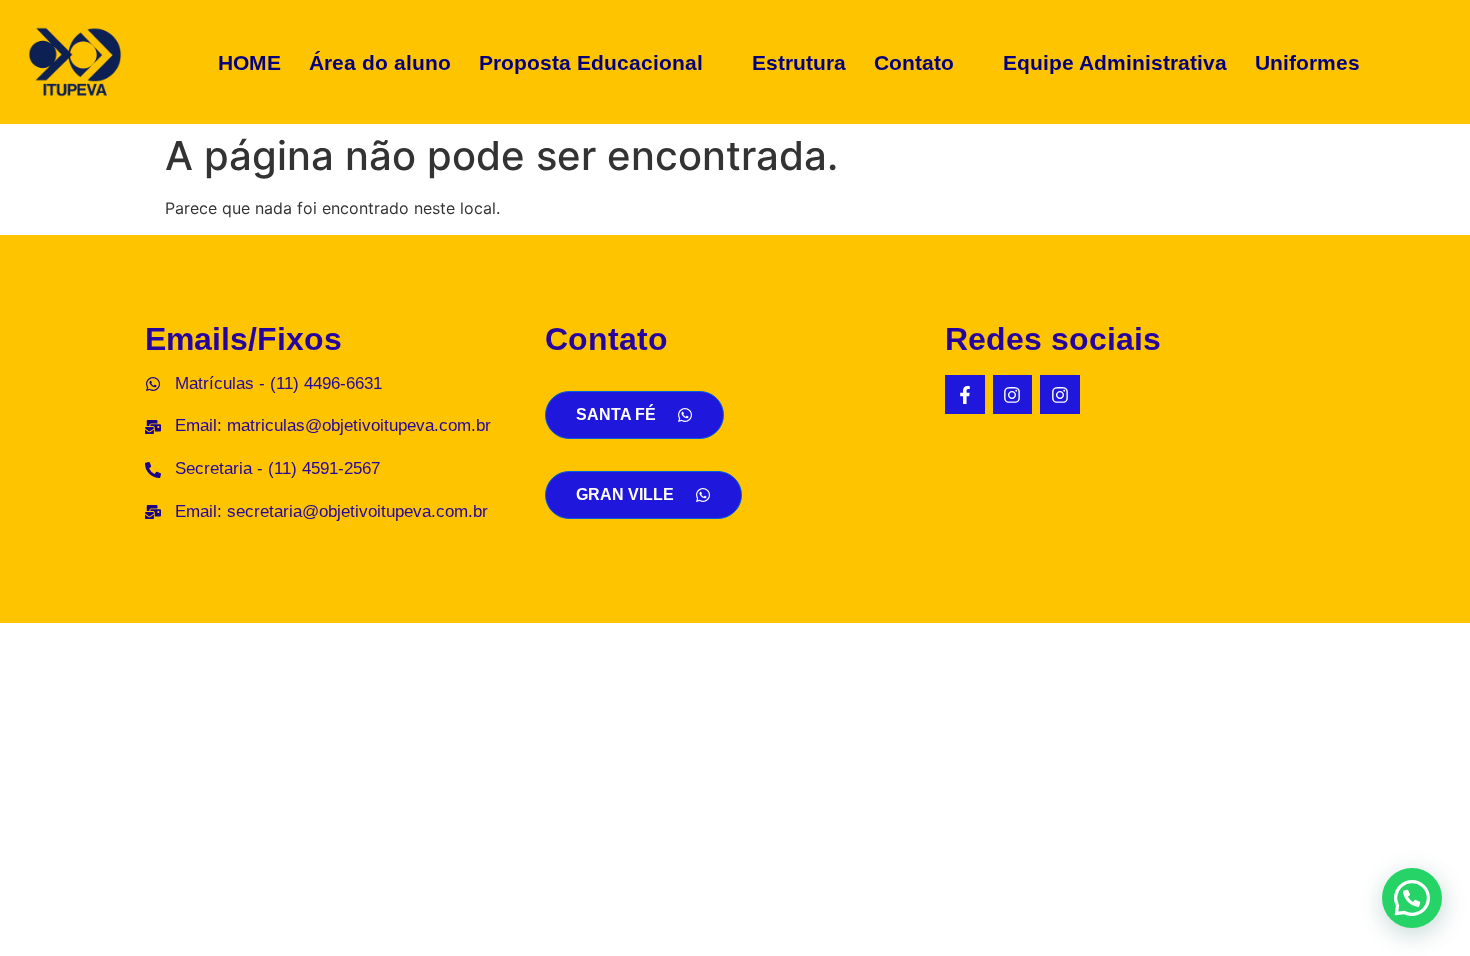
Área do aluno (380, 62)
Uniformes (1307, 62)
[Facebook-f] (965, 395)
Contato (914, 62)
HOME (249, 62)
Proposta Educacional (591, 62)
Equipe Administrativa (1115, 62)
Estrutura (799, 62)
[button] (601, 62)
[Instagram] (1013, 395)
